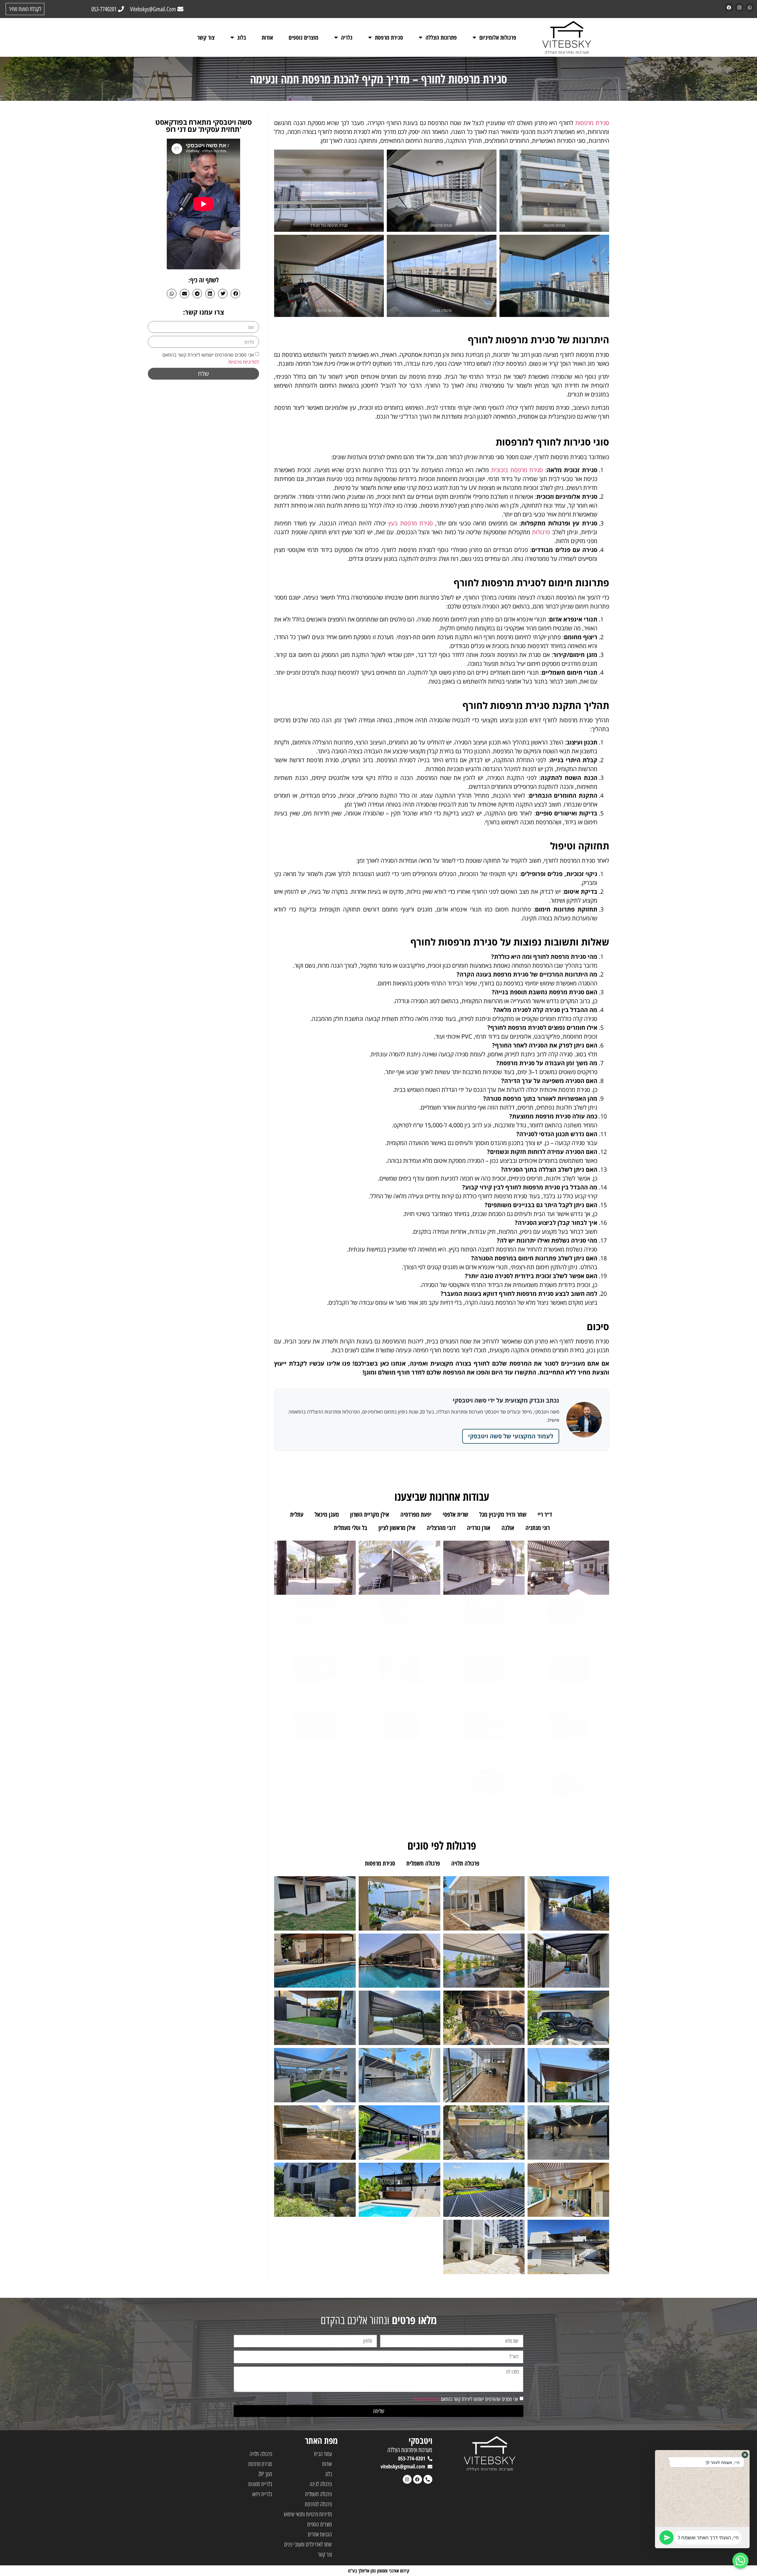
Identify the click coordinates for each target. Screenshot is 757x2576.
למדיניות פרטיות (244, 362)
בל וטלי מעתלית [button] (351, 1528)
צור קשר (206, 37)
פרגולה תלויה (261, 2454)
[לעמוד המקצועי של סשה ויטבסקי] (584, 1420)
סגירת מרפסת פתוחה (554, 310)
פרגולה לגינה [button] (504, 1863)
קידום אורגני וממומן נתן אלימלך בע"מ (379, 2571)
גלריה (347, 37)
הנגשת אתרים (320, 2534)
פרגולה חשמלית (318, 2494)
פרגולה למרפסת (318, 2504)
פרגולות (541, 532)
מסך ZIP (265, 2474)
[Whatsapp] (750, 7)
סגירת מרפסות (592, 123)
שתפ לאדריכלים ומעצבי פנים (308, 2544)
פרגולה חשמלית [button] (423, 1863)
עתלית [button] (297, 1514)
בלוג (242, 37)
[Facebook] (729, 7)
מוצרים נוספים (304, 37)
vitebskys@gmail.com (403, 2466)
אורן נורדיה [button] (479, 1528)
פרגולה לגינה (321, 2484)
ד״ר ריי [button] (545, 1514)
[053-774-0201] (430, 2459)
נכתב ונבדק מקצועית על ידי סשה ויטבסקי (506, 1400)
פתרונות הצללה (441, 37)
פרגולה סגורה (442, 310)
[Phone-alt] (428, 2479)
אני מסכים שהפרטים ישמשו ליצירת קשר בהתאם (466, 2399)
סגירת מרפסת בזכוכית (517, 470)
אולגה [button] (508, 1528)
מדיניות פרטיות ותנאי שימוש (308, 2514)
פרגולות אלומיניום (498, 37)
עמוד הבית (323, 2454)
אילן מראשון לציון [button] (397, 1528)
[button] (235, 294)
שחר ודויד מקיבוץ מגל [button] (503, 1514)
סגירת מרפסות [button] (380, 1863)
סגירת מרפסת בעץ (411, 523)
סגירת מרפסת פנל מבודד (329, 225)
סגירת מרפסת (389, 37)
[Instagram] (739, 7)
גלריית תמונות (260, 2484)
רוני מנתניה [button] (538, 1528)
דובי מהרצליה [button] (441, 1528)
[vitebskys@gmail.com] (430, 2467)
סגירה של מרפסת (329, 310)
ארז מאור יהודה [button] (580, 1514)
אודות (267, 37)
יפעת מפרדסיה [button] (416, 1514)
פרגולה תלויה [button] (465, 1863)
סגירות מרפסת (554, 225)
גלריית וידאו (262, 2494)
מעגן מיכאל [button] (327, 1514)
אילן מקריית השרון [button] (370, 1514)
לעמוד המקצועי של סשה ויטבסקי (511, 1436)
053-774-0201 (412, 2458)
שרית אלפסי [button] (455, 1514)
